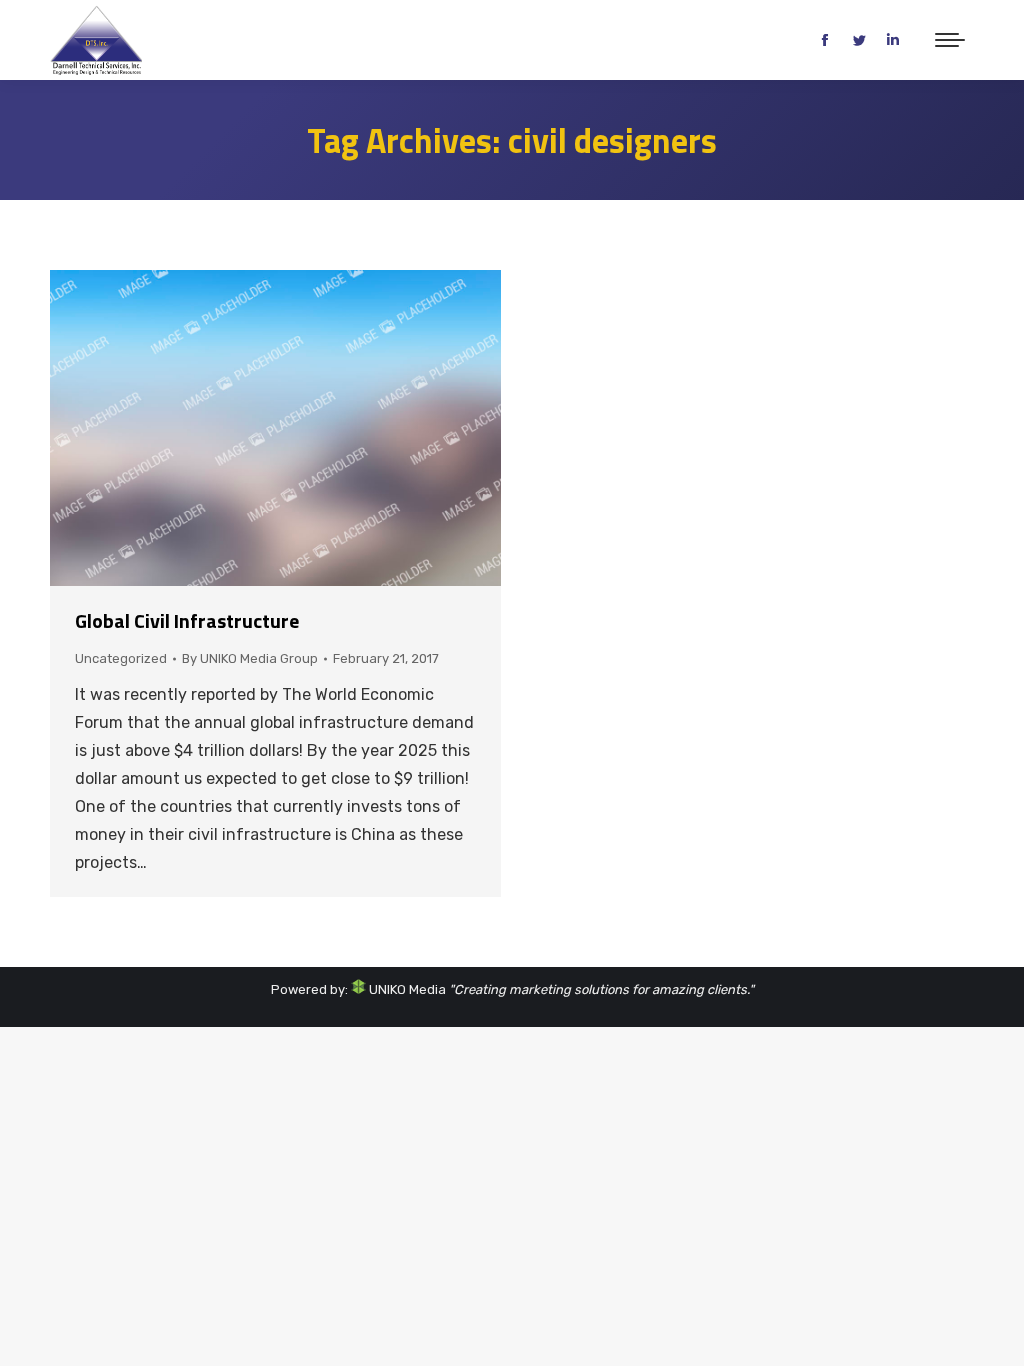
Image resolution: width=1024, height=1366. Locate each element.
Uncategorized (121, 658)
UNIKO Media (406, 989)
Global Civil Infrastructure (187, 620)
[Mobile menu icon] (950, 40)
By (250, 658)
